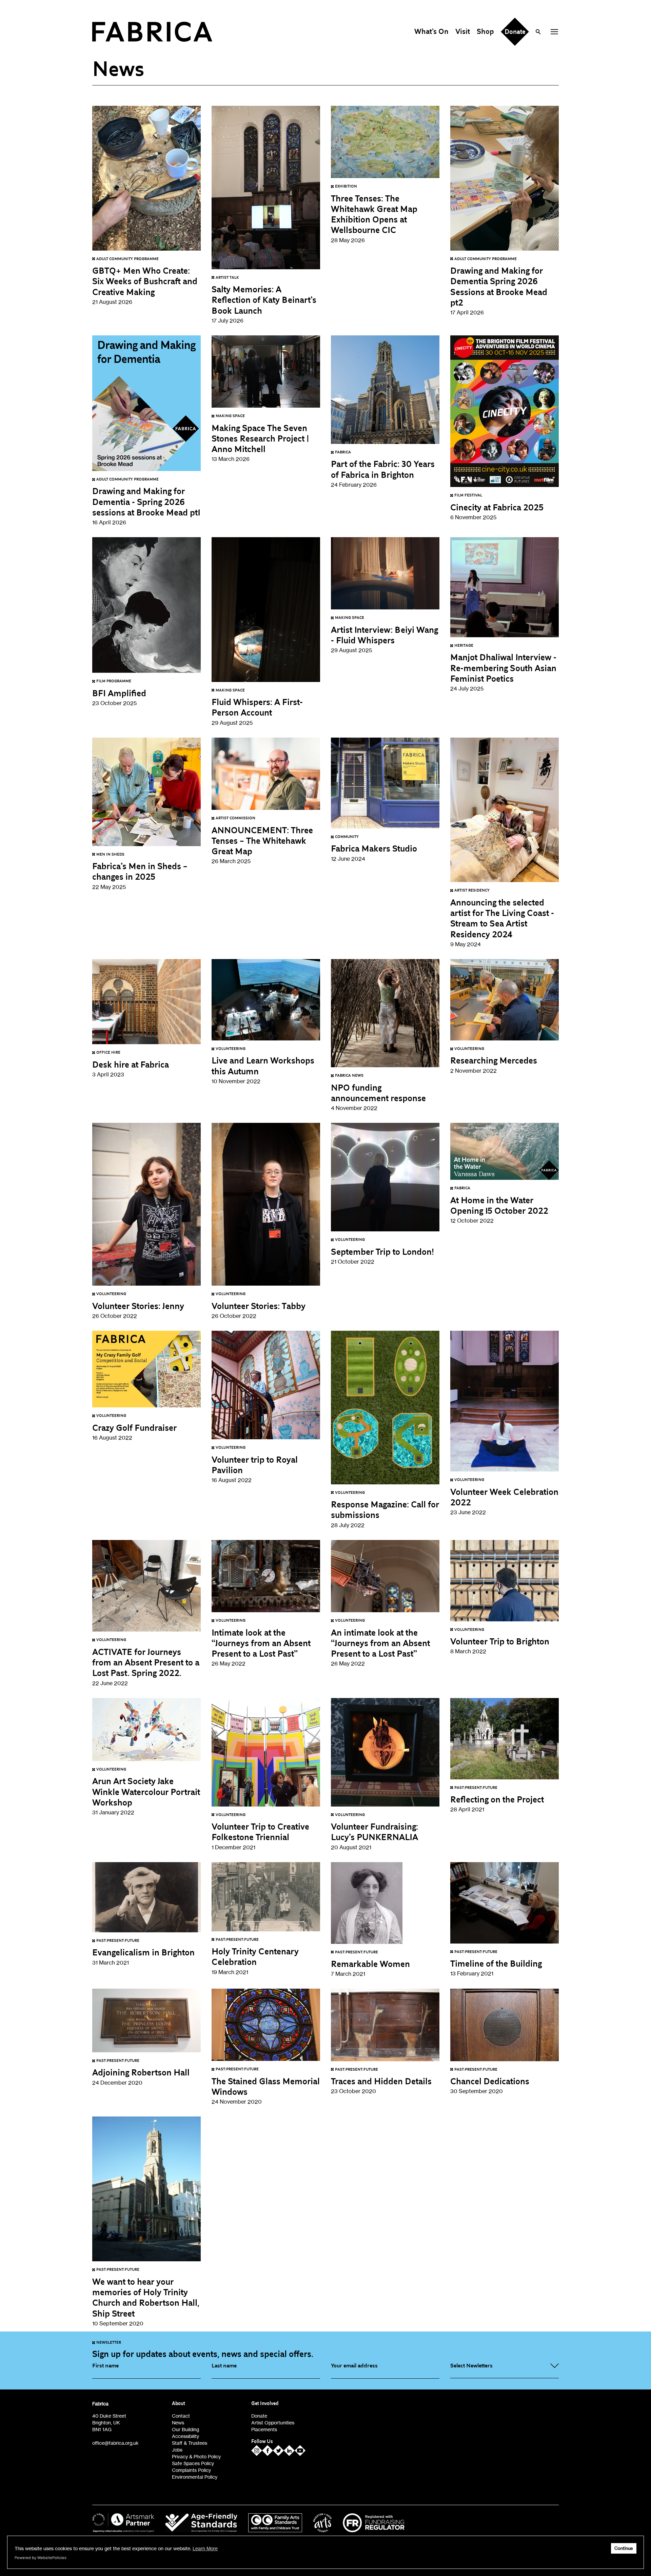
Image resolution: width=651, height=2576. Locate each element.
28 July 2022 (385, 1509)
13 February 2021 (496, 1963)
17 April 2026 (499, 286)
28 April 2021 (497, 1799)
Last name (224, 2366)
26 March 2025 (262, 840)
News (178, 2423)
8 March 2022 (500, 1641)
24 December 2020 (141, 2072)
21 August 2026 (145, 281)
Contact (181, 2416)
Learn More (205, 2548)
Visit (463, 32)
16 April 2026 (146, 501)
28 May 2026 (374, 214)
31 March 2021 (143, 1952)
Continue (624, 2548)
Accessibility (185, 2436)
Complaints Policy (191, 2470)
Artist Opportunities (273, 2423)
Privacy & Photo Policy (196, 2456)
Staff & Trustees (190, 2443)
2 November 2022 (494, 1060)
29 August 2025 (257, 707)
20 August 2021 (374, 1832)
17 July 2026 (264, 300)
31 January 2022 (146, 1791)
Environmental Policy (195, 2477)
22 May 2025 (140, 871)
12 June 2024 (374, 848)
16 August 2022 (134, 1427)
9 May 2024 (502, 918)
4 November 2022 (378, 1092)
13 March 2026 (260, 438)
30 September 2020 (490, 2081)
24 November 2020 (266, 2086)
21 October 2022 (382, 1251)
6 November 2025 (497, 507)
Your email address (354, 2366)
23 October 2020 (381, 2081)
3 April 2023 (131, 1064)
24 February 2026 (383, 469)
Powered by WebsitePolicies (41, 2558)
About (179, 2404)
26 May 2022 (261, 1643)
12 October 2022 (499, 1205)
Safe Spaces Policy (193, 2463)
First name (105, 2366)
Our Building (185, 2429)
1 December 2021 (260, 1832)
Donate (259, 2416)
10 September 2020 (146, 2297)
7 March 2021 (370, 1964)
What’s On (431, 32)
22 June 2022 (146, 1662)
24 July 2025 (503, 668)
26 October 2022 (138, 1305)
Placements (264, 2429)
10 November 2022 (263, 1066)
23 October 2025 (119, 693)
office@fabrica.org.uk (115, 2443)
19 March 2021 (255, 1956)
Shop (485, 32)
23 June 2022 (504, 1497)
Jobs (177, 2450)
